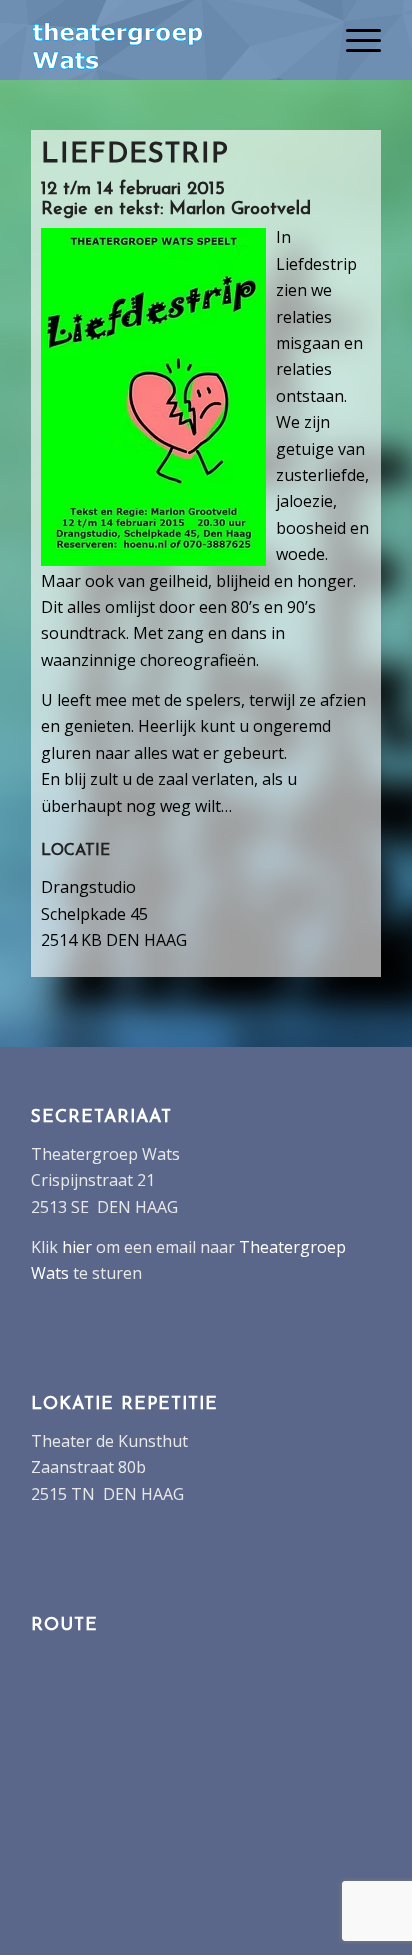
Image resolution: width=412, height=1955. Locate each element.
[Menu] (353, 40)
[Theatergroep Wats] (171, 40)
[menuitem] (353, 40)
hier (77, 1247)
